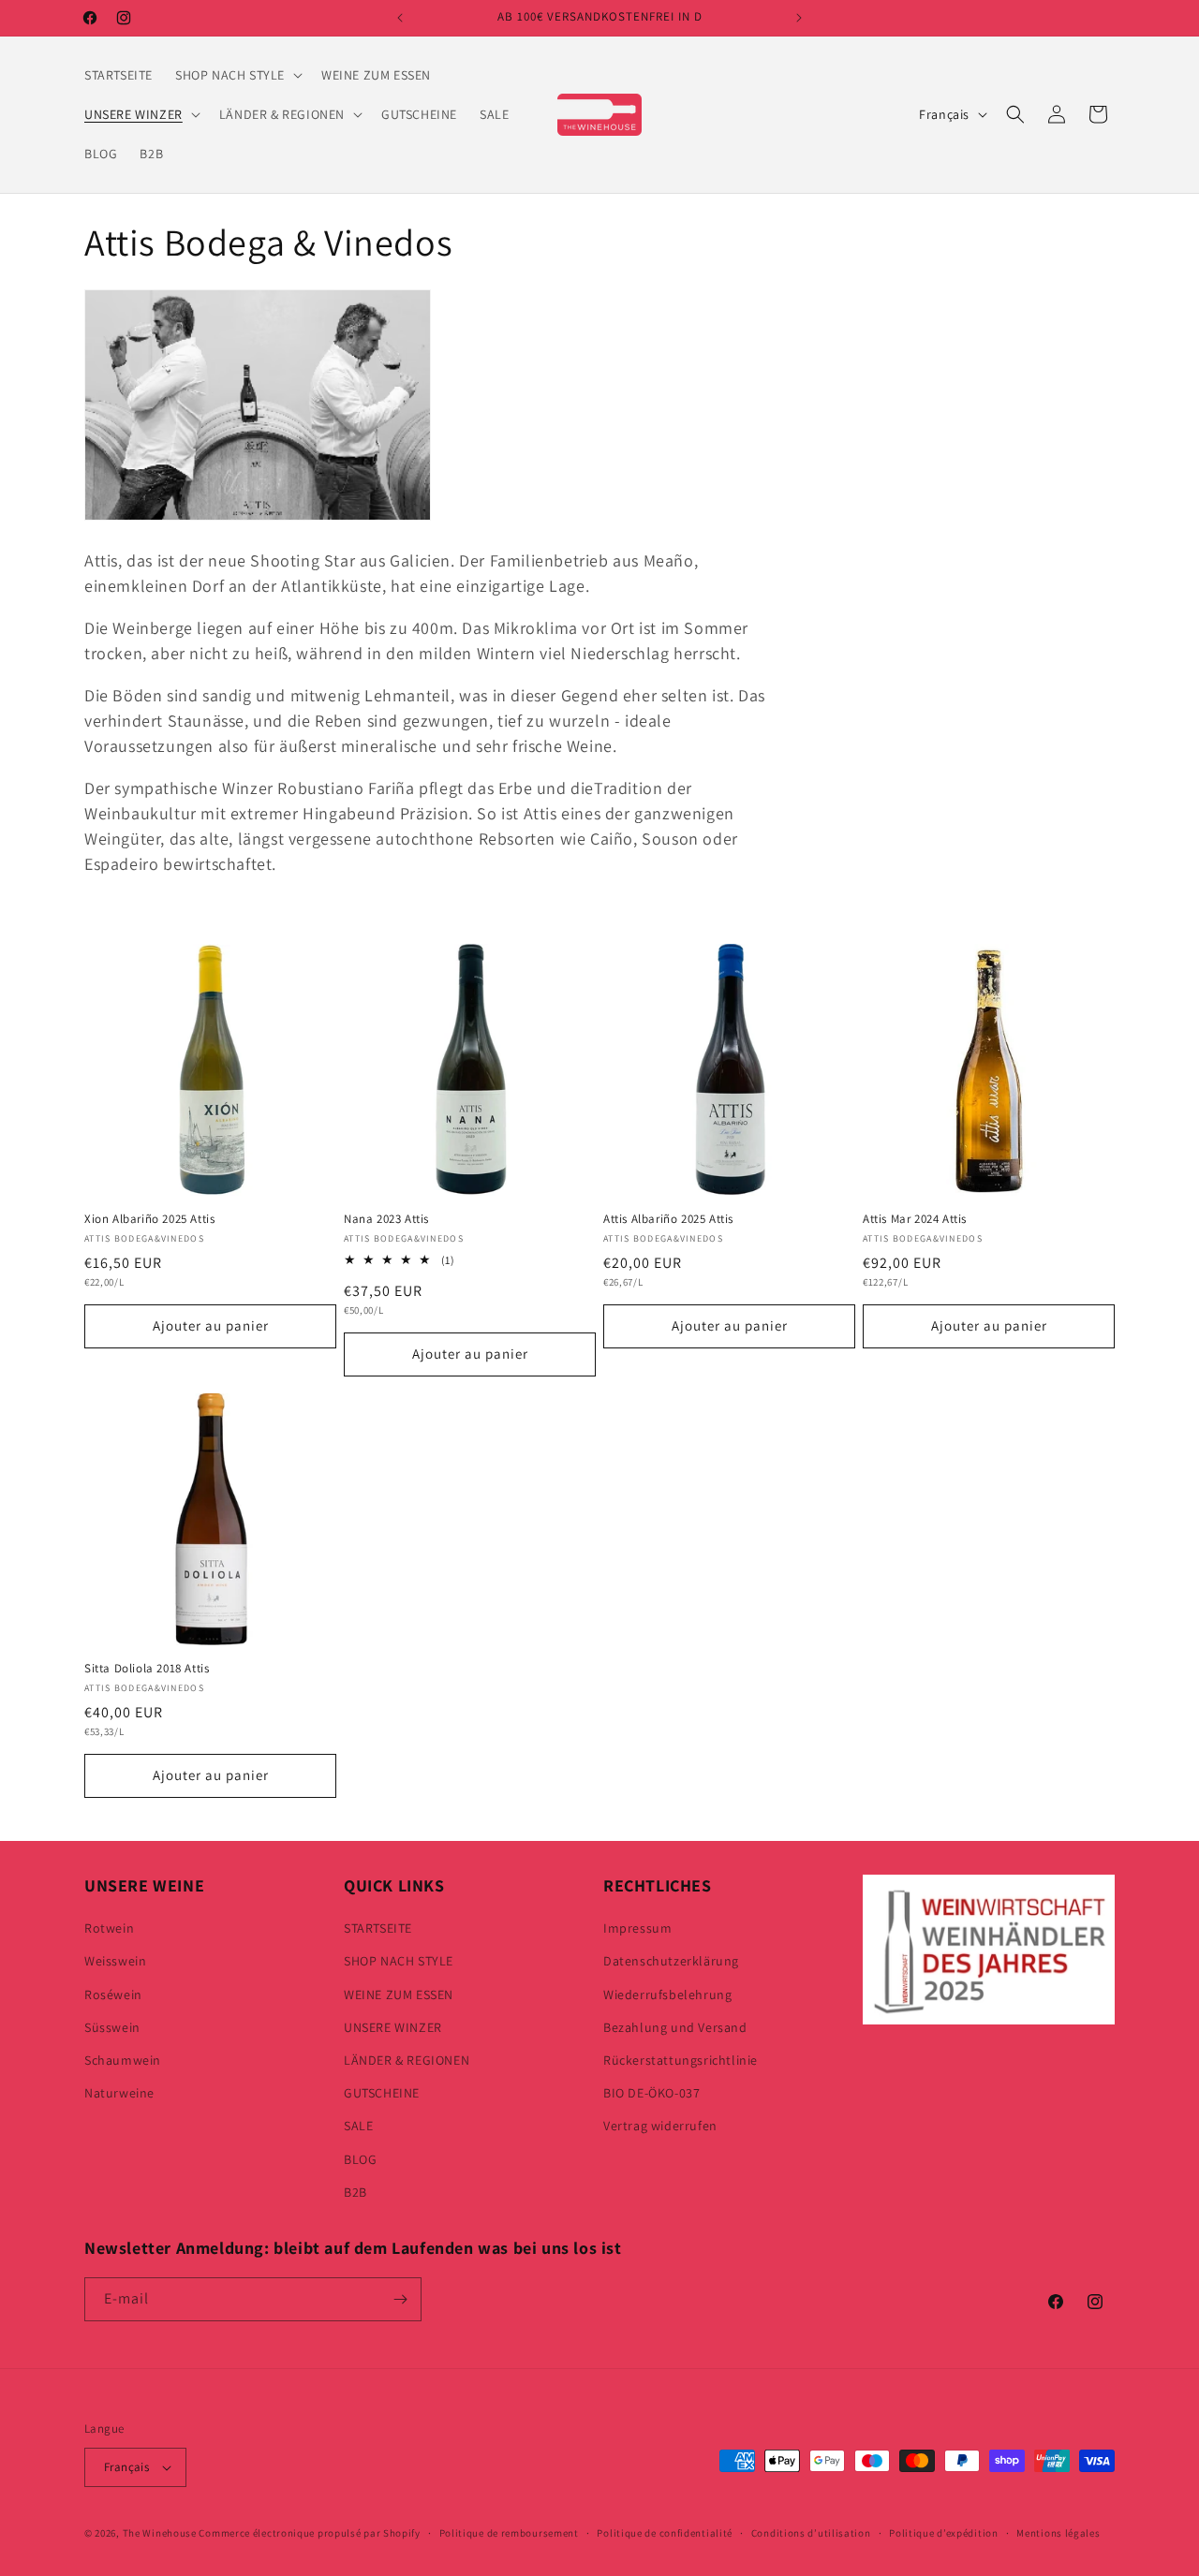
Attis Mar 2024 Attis (915, 1219)
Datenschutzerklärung (671, 1961)
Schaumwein (123, 2060)
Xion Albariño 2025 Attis (149, 1219)
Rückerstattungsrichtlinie (681, 2060)
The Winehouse (160, 2533)
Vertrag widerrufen (660, 2126)
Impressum (637, 1928)
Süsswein (112, 2027)
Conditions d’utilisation (811, 2533)
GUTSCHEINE (382, 2093)
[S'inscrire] (400, 2299)
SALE (358, 2126)
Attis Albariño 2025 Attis (668, 1219)
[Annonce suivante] (799, 18)
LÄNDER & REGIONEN (407, 2060)
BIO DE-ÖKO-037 (651, 2093)
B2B (355, 2192)
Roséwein (113, 1995)
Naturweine (119, 2093)
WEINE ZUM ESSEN (399, 1995)
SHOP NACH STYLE (399, 1961)
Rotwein (109, 1928)
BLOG (360, 2159)
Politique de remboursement (509, 2533)
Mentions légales (1058, 2533)
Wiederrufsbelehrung (667, 1995)
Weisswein (115, 1961)
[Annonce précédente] (400, 18)
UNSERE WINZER (393, 2027)
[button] (237, 75)
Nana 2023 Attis (386, 1219)
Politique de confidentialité (665, 2533)
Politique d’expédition (943, 2533)
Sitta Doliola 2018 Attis (147, 1669)
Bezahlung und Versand (675, 2027)
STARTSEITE (378, 1928)
